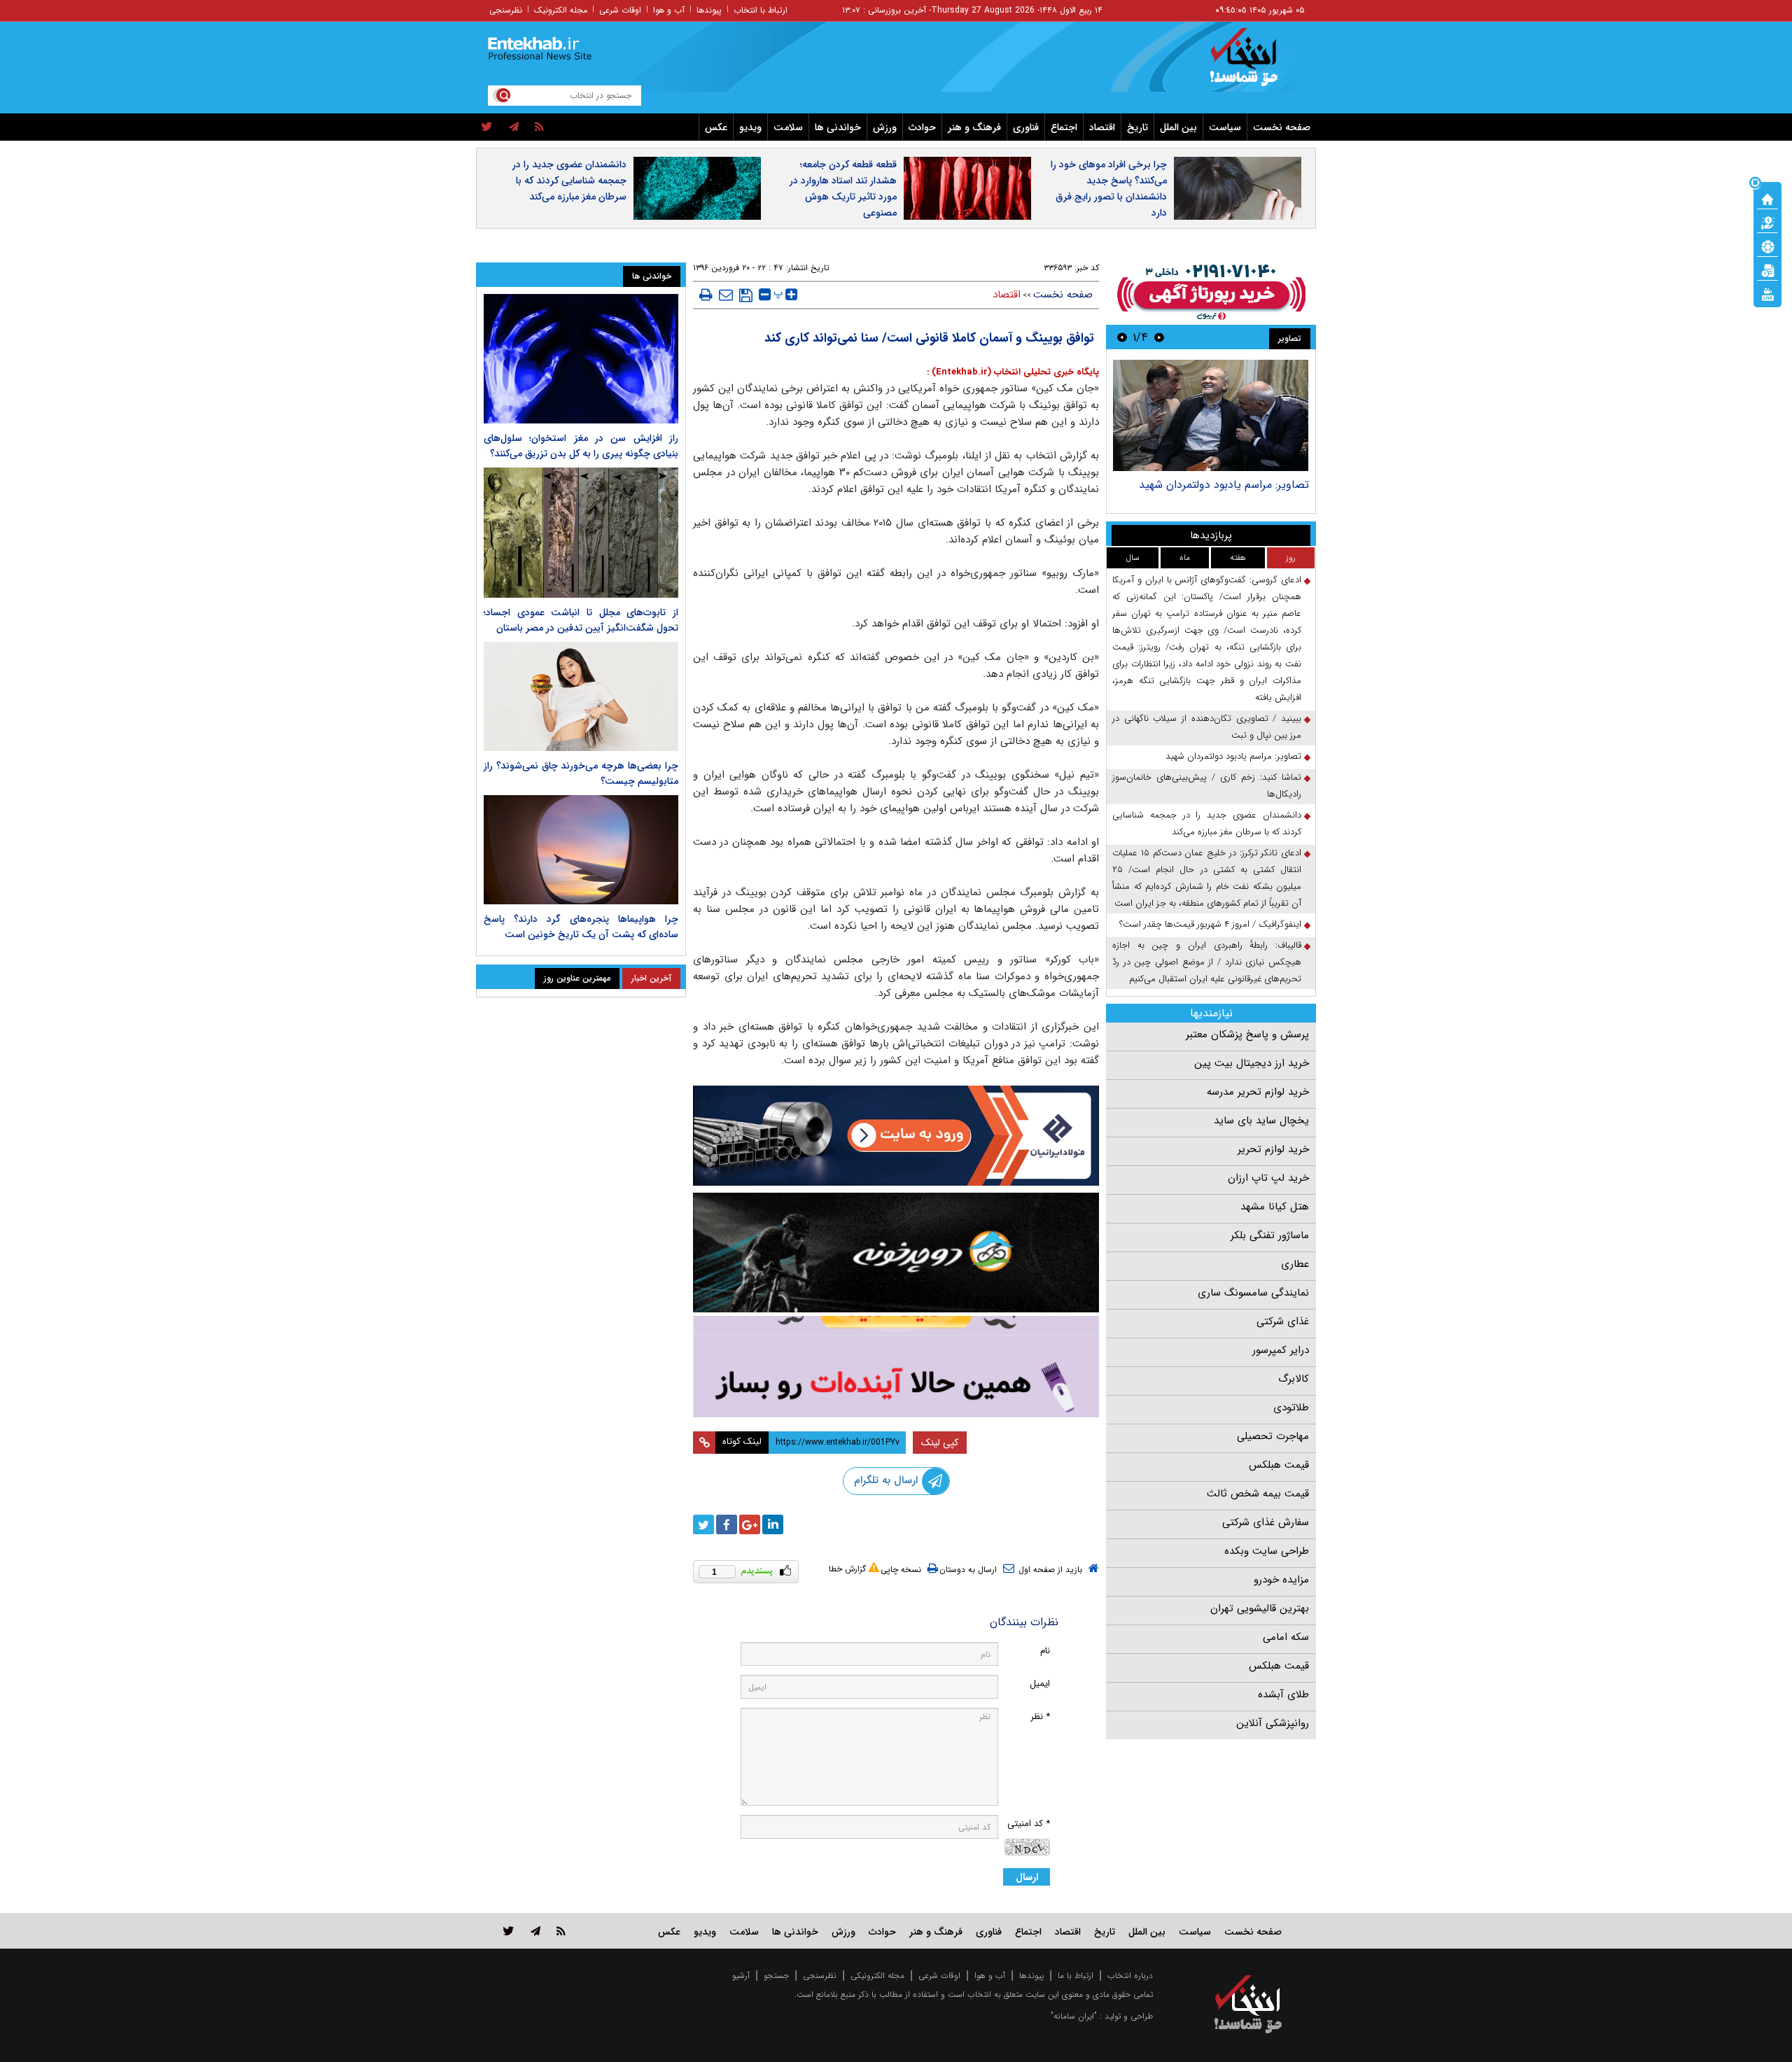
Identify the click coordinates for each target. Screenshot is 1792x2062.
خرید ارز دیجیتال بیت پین (1252, 1063)
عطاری (1295, 1264)
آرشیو (741, 1976)
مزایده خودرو (1281, 1580)
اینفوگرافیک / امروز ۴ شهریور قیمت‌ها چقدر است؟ (1210, 924)
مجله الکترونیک (561, 10)
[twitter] (487, 127)
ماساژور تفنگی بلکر (1270, 1235)
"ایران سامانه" (1074, 2016)
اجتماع (1064, 127)
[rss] (539, 127)
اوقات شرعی (620, 10)
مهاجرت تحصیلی (1273, 1436)
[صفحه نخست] (1767, 198)
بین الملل (1178, 127)
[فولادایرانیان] (896, 1136)
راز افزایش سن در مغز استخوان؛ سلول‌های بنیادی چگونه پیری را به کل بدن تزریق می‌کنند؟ (581, 446)
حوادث (922, 127)
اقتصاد (1102, 127)
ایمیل (1040, 1684)
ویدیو (750, 127)
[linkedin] (773, 1524)
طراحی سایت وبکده (1267, 1551)
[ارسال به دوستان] (726, 295)
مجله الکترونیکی (877, 1976)
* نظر (1040, 1717)
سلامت (788, 127)
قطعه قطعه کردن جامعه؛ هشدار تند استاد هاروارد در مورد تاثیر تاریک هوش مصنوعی (843, 189)
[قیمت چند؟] (1767, 222)
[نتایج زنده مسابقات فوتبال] (1767, 293)
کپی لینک (940, 1443)
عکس (716, 127)
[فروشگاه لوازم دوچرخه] (896, 1253)
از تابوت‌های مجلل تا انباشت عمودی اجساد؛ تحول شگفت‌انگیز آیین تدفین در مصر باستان (581, 620)
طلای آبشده (1283, 1695)
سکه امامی (1286, 1637)
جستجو (776, 1976)
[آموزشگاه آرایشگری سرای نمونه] (896, 1367)
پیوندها (709, 10)
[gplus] (750, 1524)
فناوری (1026, 127)
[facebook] (727, 1524)
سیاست (1225, 127)
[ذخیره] (746, 295)
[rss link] (561, 1931)
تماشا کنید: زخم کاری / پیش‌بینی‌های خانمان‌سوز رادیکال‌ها (1207, 786)
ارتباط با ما (1076, 1976)
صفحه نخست (1282, 127)
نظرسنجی (506, 10)
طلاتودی (1291, 1408)
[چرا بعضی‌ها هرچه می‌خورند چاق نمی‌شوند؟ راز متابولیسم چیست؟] (581, 696)
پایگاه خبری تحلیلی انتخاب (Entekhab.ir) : (1013, 372)
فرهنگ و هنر (974, 127)
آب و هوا (669, 10)
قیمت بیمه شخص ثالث (1258, 1494)
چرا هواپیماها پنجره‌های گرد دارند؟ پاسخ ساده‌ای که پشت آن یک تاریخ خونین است (581, 927)
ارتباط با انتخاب (761, 10)
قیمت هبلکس (1279, 1465)
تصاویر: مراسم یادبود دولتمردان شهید (1224, 485)
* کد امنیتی (1029, 1824)
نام (1045, 1651)
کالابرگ (1294, 1379)
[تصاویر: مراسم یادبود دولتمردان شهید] (1211, 415)
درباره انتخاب (1130, 1976)
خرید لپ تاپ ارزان (1268, 1178)
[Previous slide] (1159, 337)
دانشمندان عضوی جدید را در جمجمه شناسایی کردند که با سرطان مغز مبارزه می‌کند (569, 181)
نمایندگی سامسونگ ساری (1253, 1293)
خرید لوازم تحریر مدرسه (1258, 1092)
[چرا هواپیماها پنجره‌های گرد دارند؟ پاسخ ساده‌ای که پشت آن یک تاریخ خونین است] (581, 850)
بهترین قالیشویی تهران (1260, 1608)
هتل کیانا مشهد (1275, 1207)
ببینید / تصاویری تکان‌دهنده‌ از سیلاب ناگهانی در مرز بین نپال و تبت (1207, 727)
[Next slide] (1122, 337)
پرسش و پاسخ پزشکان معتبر (1247, 1034)
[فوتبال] (1767, 246)
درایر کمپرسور (1281, 1350)
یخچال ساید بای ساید (1261, 1121)
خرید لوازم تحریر (1273, 1149)
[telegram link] (535, 1931)
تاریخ (1137, 127)
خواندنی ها (838, 127)
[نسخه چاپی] (706, 295)
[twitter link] (509, 1931)
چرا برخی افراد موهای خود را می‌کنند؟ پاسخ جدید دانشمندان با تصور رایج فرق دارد (1109, 189)
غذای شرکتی (1283, 1321)
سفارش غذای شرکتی (1266, 1522)
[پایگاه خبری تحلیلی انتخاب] (1255, 64)
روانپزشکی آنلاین (1273, 1723)
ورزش (885, 127)
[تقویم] (1767, 269)
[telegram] (514, 127)
